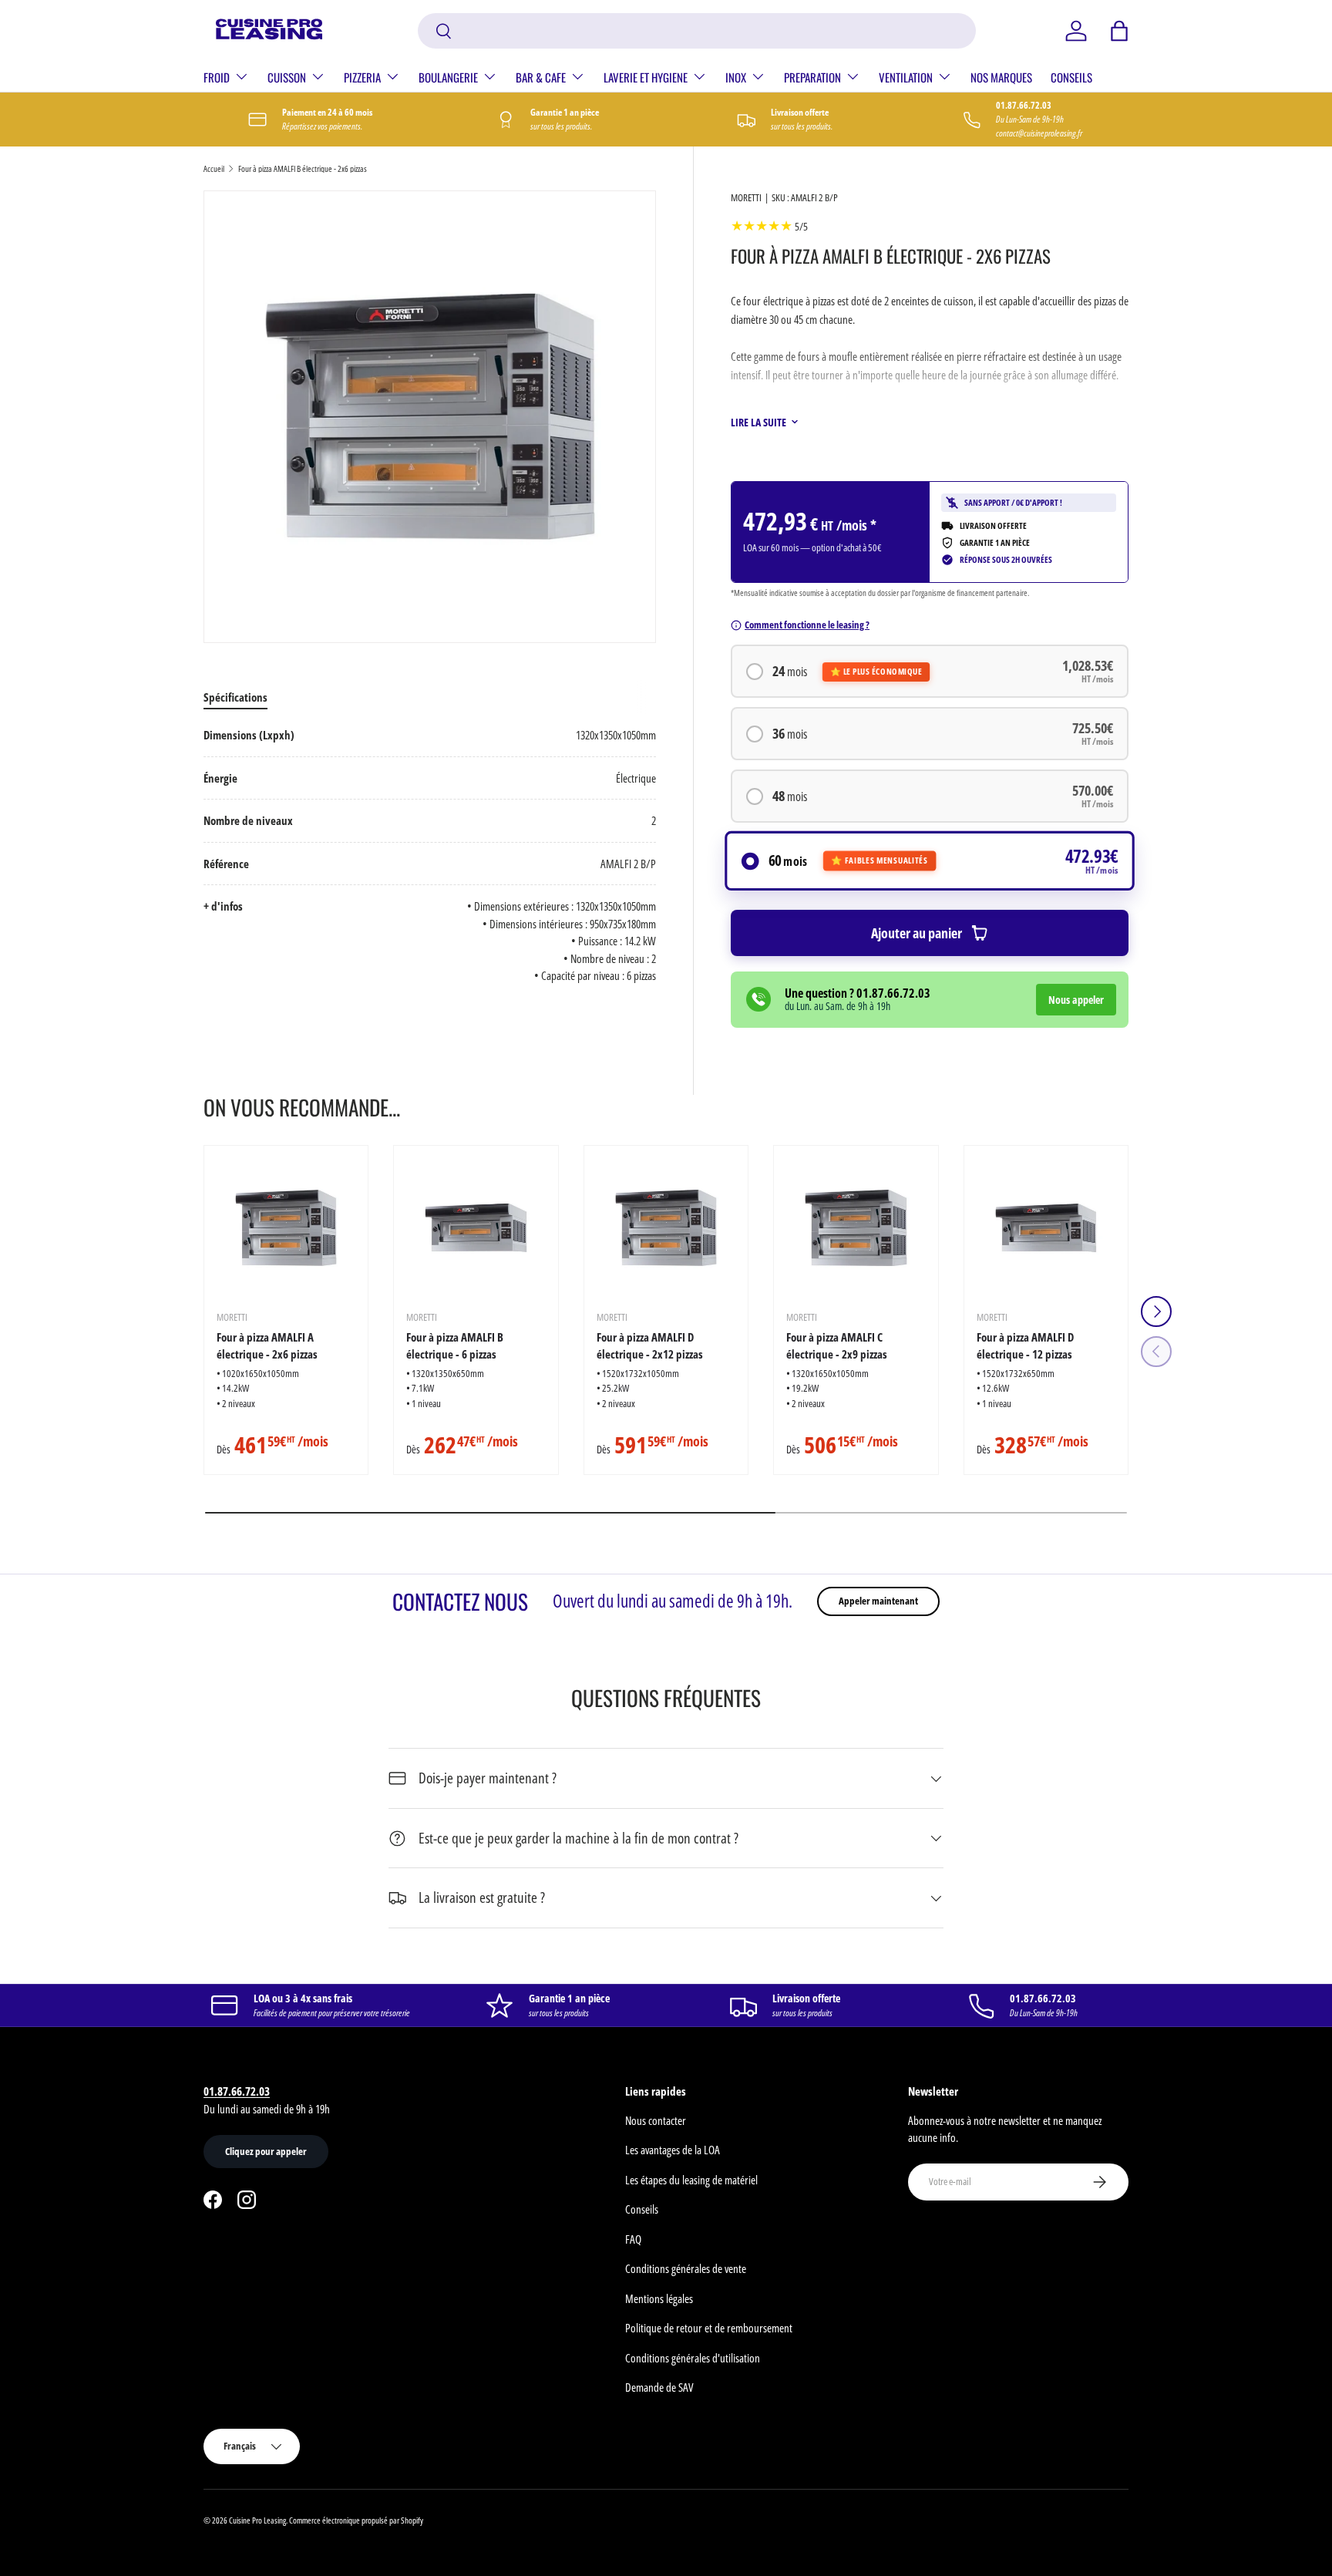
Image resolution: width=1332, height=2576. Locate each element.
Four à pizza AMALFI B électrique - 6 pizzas (455, 1346)
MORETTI (746, 197)
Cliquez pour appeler (266, 2151)
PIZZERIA (362, 77)
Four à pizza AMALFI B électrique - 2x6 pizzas (303, 168)
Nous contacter (656, 2120)
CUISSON (287, 77)
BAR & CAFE (541, 77)
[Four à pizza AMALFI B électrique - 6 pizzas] (476, 1227)
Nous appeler (1076, 1000)
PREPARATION (812, 77)
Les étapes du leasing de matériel (691, 2180)
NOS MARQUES (1001, 77)
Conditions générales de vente (686, 2268)
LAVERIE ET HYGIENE (646, 77)
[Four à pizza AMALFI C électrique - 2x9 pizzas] (856, 1227)
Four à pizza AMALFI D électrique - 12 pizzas (1025, 1346)
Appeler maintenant (878, 1601)
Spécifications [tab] (235, 697)
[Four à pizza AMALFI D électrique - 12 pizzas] (1046, 1227)
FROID (217, 77)
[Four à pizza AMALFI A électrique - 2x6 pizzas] (286, 1227)
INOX (736, 77)
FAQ (633, 2239)
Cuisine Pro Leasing (257, 2520)
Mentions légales (659, 2298)
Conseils (642, 2209)
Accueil (214, 168)
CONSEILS (1071, 77)
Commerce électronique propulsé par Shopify (356, 2520)
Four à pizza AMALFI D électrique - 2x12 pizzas (650, 1346)
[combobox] (697, 31)
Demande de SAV (659, 2387)
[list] (430, 417)
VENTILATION (906, 77)
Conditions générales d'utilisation (693, 2358)
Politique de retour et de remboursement (709, 2328)
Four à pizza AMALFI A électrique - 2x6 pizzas (267, 1346)
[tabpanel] (430, 855)
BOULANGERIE (448, 77)
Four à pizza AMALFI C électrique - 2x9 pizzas (837, 1346)
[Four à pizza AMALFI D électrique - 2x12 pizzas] (666, 1227)
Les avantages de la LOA (673, 2150)
